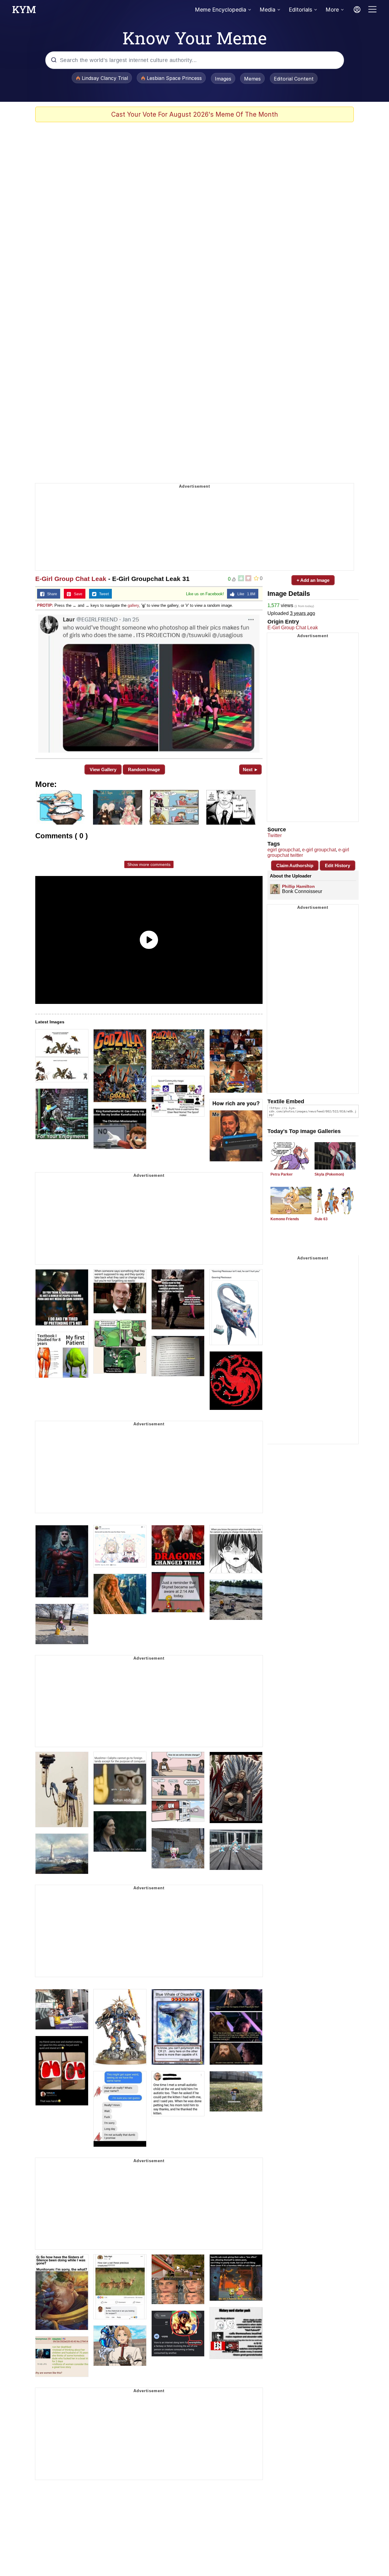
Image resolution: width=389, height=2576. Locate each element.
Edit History (337, 866)
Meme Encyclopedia (220, 10)
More (332, 10)
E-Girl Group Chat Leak (71, 579)
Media (267, 10)
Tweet (103, 594)
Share (51, 594)
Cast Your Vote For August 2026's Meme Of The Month (195, 114)
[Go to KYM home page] (24, 11)
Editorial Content (294, 79)
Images (223, 79)
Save (77, 594)
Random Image (144, 769)
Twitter (275, 835)
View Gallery (103, 769)
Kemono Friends (285, 1219)
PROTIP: (45, 605)
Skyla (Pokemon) (329, 1174)
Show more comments (149, 864)
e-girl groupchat (319, 850)
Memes (252, 79)
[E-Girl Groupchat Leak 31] (149, 684)
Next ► (251, 769)
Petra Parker (282, 1174)
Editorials (300, 10)
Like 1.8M (245, 594)
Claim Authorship (295, 866)
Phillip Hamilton (298, 886)
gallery (133, 605)
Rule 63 (321, 1219)
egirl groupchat (284, 850)
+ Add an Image (313, 580)
